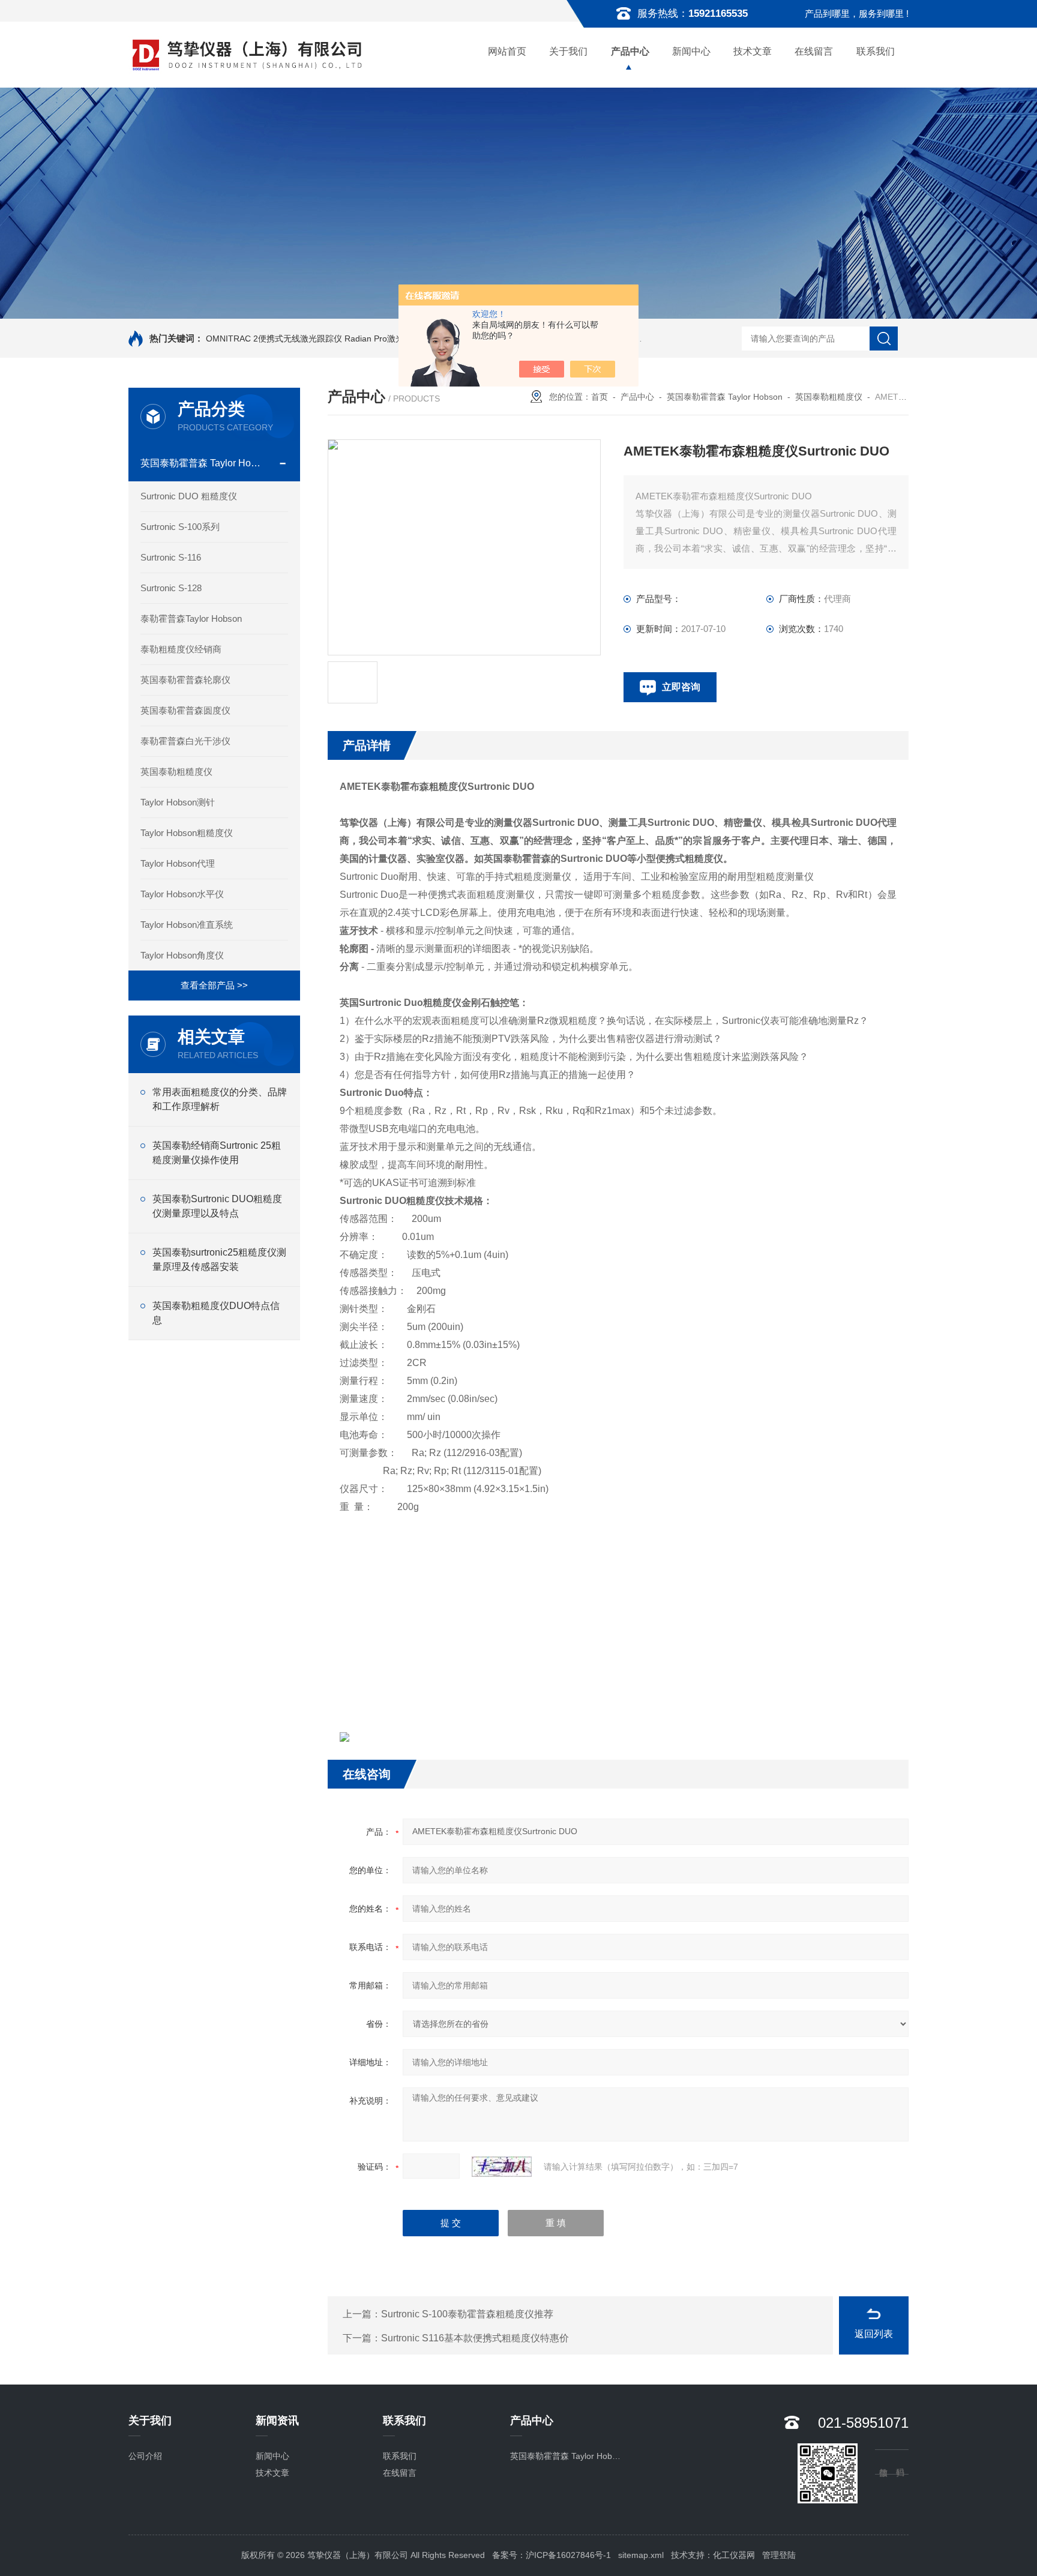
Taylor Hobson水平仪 (182, 894)
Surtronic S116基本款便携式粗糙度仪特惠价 (475, 2338)
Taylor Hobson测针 (178, 802)
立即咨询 (681, 687)
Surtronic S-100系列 (180, 527)
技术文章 (753, 51)
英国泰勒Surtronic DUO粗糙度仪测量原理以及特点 (217, 1206)
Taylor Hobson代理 (178, 863)
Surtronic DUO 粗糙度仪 (189, 496)
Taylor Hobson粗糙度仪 (187, 833)
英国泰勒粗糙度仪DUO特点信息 (216, 1313)
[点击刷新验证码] (502, 2167)
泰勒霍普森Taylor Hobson (191, 618)
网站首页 (507, 51)
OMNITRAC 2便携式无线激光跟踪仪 (274, 339)
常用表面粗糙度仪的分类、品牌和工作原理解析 (220, 1099)
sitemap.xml (641, 2555)
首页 (600, 397)
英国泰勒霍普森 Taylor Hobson (203, 463)
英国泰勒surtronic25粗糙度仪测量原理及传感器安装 (219, 1259)
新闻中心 (691, 51)
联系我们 (876, 51)
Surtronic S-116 (171, 557)
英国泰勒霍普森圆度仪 (185, 710)
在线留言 (814, 51)
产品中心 (630, 51)
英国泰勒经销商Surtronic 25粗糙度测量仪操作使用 (217, 1153)
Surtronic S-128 (171, 588)
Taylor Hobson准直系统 (187, 925)
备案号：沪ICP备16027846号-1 (552, 2555)
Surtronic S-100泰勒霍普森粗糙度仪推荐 (467, 2314)
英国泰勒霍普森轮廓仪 (185, 680)
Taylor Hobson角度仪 (182, 955)
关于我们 (568, 51)
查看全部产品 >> (214, 985)
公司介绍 (145, 2456)
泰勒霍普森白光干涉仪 (185, 741)
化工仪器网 (734, 2555)
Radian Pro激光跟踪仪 (387, 339)
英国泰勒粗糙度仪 (176, 772)
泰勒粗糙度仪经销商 (181, 649)
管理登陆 (779, 2555)
